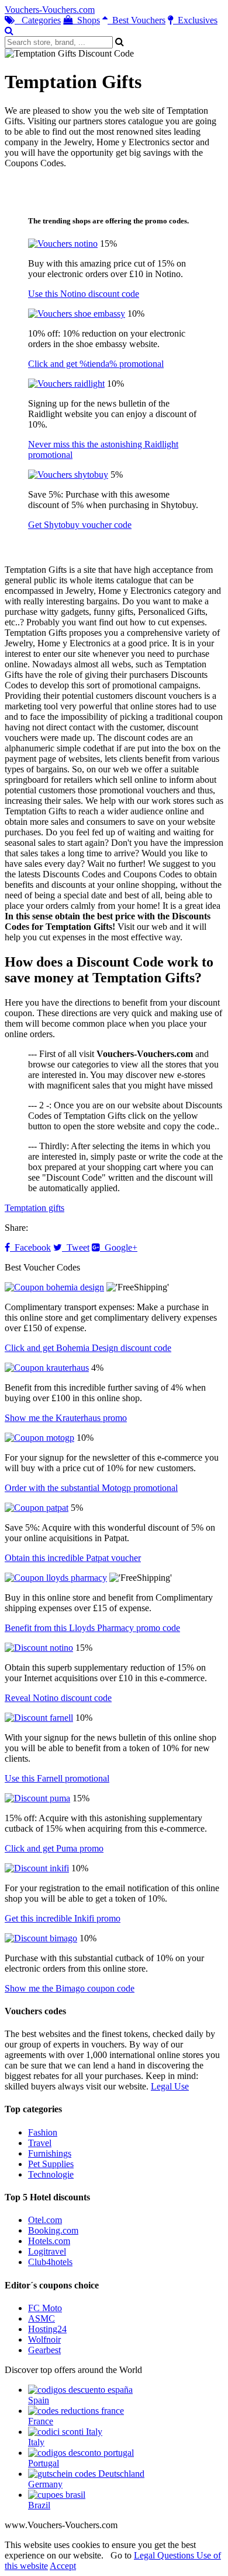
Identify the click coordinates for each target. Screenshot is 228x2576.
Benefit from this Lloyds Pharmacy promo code (92, 1628)
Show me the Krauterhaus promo (66, 1418)
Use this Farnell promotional (57, 1778)
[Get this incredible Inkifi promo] (37, 1868)
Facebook (30, 1247)
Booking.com (53, 2230)
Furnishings (50, 2153)
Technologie (51, 2174)
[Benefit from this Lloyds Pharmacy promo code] (56, 1578)
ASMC (42, 2318)
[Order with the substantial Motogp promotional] (39, 1438)
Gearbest (44, 2350)
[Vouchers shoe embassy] (77, 314)
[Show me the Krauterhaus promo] (47, 1368)
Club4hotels (50, 2262)
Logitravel (47, 2251)
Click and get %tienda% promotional (96, 364)
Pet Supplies (51, 2164)
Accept (63, 2566)
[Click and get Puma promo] (37, 1798)
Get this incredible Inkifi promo (63, 1918)
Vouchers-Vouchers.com (50, 10)
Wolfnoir (44, 2339)
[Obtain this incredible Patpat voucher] (37, 1508)
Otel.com (45, 2220)
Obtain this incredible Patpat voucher (73, 1558)
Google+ (119, 1247)
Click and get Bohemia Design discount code (88, 1348)
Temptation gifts (34, 1208)
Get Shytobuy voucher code (80, 525)
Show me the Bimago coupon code (70, 1988)
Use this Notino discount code (84, 294)
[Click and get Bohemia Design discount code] (54, 1287)
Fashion (43, 2132)
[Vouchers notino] (63, 244)
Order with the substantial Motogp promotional (91, 1488)
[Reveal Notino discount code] (39, 1648)
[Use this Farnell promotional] (39, 1718)
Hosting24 (47, 2329)
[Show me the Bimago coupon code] (41, 1938)
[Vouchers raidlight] (66, 384)
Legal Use (170, 2086)
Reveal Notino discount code (58, 1698)
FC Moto (45, 2308)
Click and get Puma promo (54, 1848)
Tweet (76, 1247)
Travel (40, 2143)
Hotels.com (49, 2241)
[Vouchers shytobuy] (68, 475)
